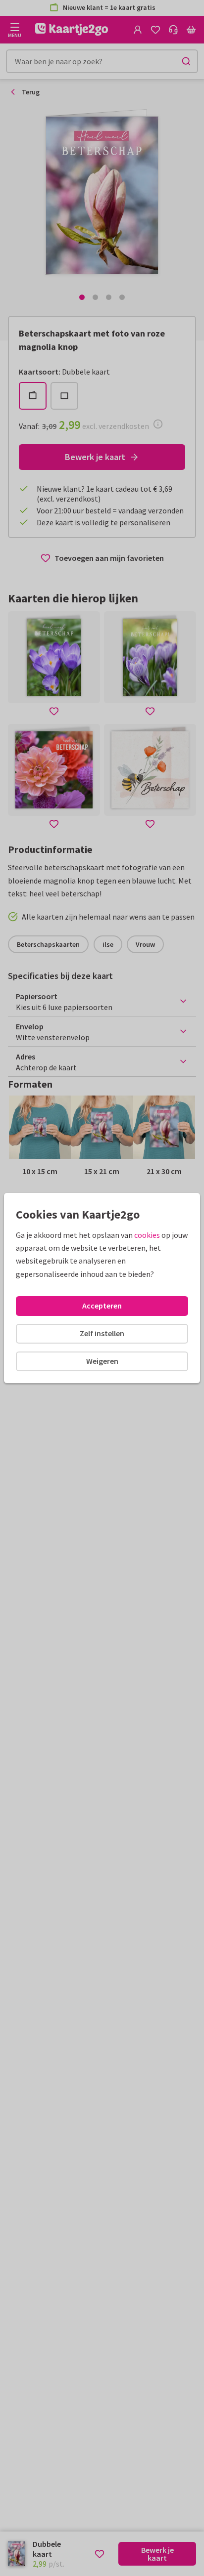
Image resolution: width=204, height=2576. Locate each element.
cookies (147, 1235)
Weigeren (102, 1361)
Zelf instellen (102, 1333)
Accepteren (102, 1306)
